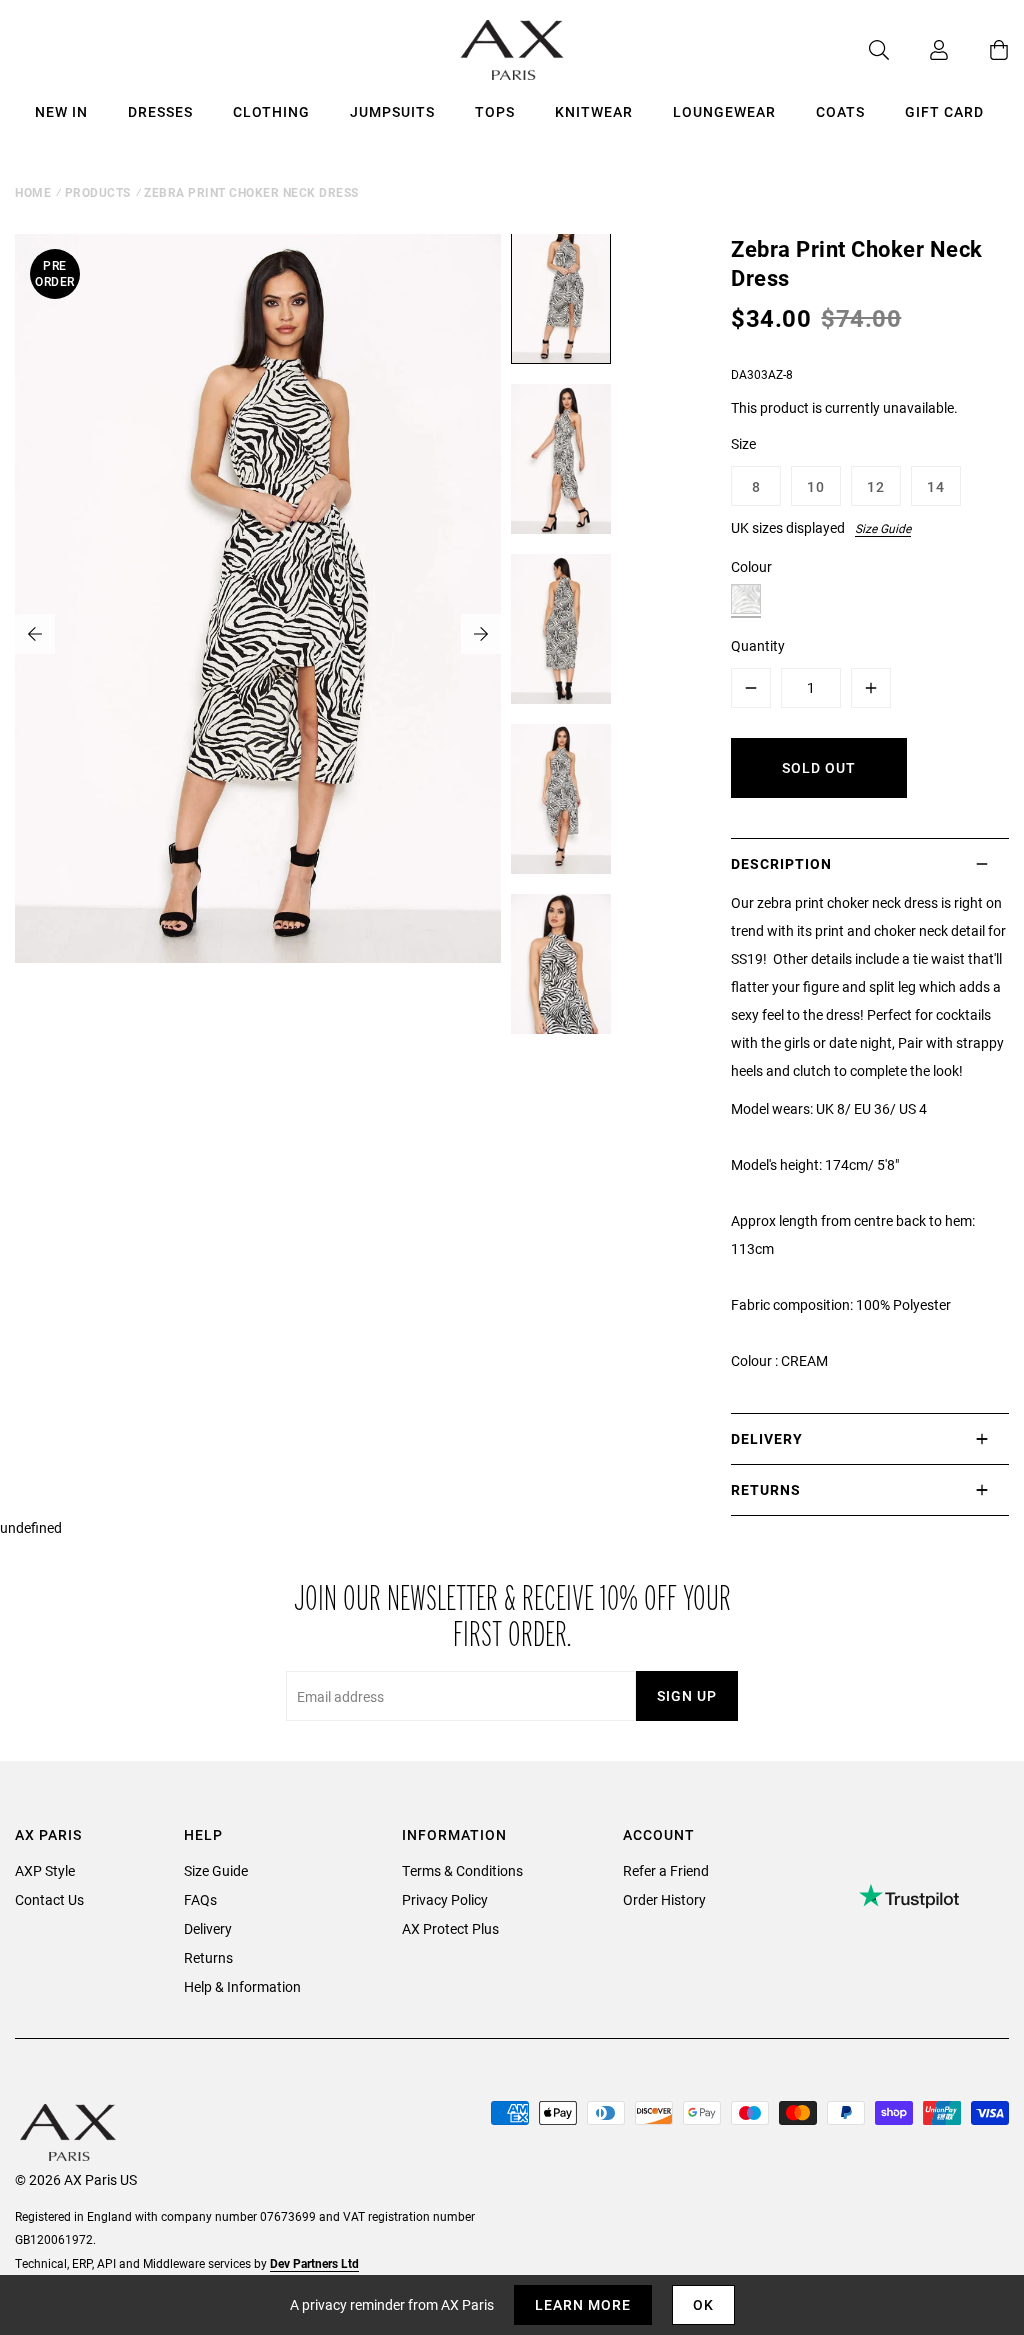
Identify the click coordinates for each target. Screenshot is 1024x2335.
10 (816, 486)
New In (61, 111)
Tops (495, 111)
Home (33, 192)
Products (98, 192)
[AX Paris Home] (512, 50)
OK (703, 2304)
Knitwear (594, 111)
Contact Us (49, 1899)
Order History (664, 1899)
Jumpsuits (392, 111)
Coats (840, 111)
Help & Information (242, 1986)
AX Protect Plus (450, 1928)
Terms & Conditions (462, 1870)
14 (936, 486)
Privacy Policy (445, 1899)
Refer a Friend (666, 1870)
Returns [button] (766, 1489)
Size (743, 443)
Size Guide (883, 528)
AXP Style (45, 1870)
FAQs (200, 1899)
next (481, 634)
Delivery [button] (767, 1438)
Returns (208, 1957)
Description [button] (781, 863)
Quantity (758, 645)
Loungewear (724, 111)
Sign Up (687, 1695)
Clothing (271, 111)
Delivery (208, 1928)
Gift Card (944, 111)
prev (35, 634)
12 (876, 486)
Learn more (583, 2304)
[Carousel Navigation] (258, 634)
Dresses (160, 111)
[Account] (919, 50)
